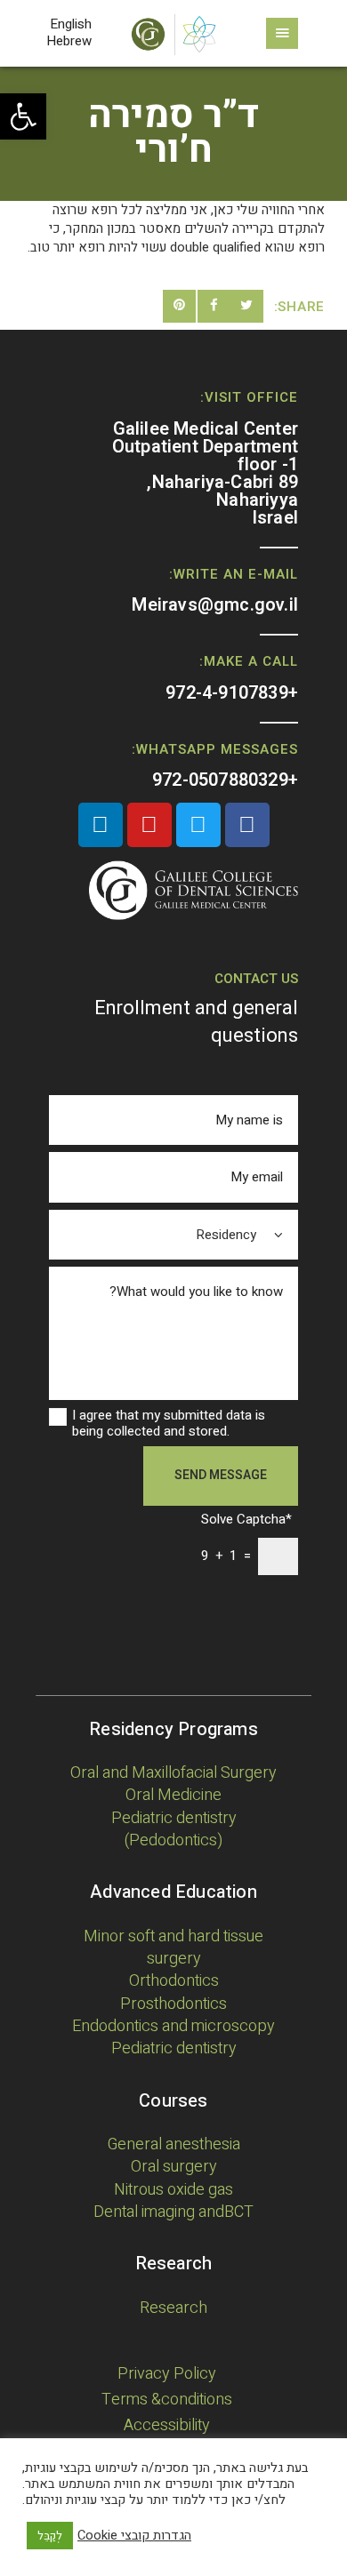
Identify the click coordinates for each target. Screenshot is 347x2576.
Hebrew (69, 41)
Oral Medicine (173, 1795)
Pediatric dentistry (174, 2048)
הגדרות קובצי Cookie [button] (134, 2536)
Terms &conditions (167, 2400)
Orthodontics (174, 1981)
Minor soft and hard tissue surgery (173, 1948)
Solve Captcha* (246, 1520)
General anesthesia (174, 2144)
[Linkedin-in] (101, 825)
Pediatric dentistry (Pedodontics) (174, 1829)
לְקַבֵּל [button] (50, 2536)
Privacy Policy (167, 2374)
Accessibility (167, 2425)
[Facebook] (247, 825)
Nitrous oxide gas (173, 2190)
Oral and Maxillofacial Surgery (173, 1773)
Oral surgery (174, 2167)
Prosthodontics (173, 2004)
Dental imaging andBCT (173, 2212)
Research (173, 2308)
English (71, 24)
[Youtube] (149, 825)
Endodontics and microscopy (173, 2026)
